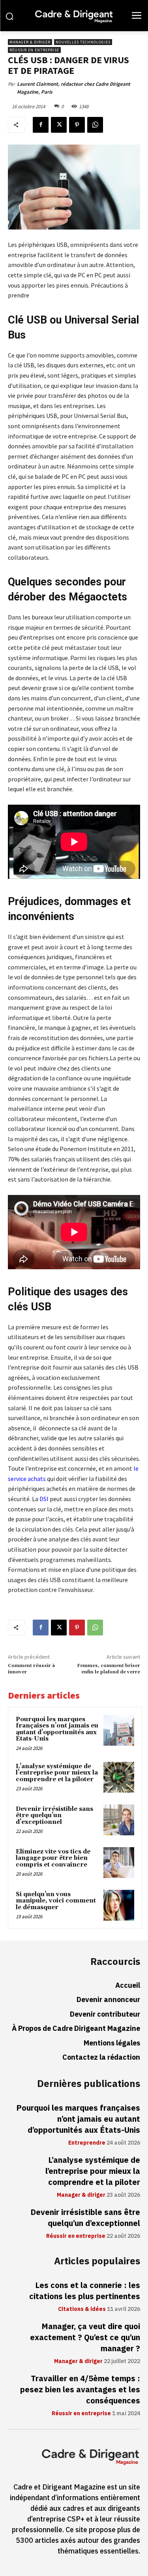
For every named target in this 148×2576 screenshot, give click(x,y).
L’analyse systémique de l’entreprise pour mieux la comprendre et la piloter (57, 1773)
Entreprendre (87, 2143)
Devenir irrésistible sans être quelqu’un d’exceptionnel (54, 1816)
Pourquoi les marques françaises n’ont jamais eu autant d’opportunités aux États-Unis (57, 1729)
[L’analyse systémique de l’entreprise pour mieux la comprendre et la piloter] (119, 1777)
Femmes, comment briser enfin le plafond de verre (109, 1669)
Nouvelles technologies (83, 42)
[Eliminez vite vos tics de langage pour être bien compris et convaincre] (119, 1863)
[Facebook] (41, 125)
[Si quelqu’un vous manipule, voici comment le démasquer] (119, 1905)
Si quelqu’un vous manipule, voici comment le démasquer (56, 1901)
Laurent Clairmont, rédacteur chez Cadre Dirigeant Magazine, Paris (74, 88)
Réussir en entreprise (34, 50)
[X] (59, 125)
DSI (44, 1499)
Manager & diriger (30, 42)
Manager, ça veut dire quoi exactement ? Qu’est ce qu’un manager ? (85, 2337)
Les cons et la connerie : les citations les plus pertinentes (85, 2291)
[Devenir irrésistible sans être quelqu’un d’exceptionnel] (119, 1820)
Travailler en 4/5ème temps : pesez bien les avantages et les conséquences (80, 2390)
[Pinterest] (77, 125)
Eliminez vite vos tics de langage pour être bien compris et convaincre (53, 1858)
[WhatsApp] (95, 125)
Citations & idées (82, 2309)
